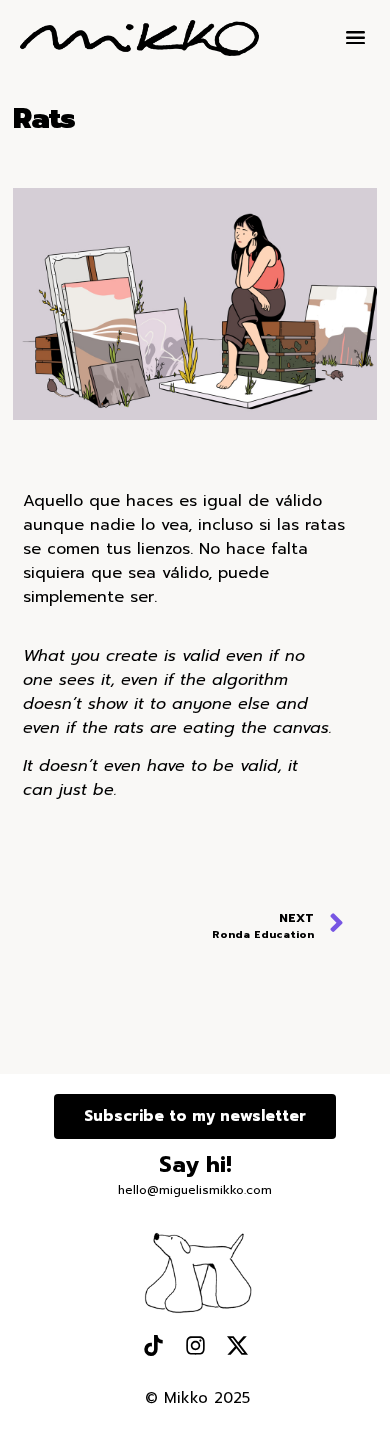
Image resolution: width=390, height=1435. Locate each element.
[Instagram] (195, 1345)
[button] (356, 38)
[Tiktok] (153, 1345)
